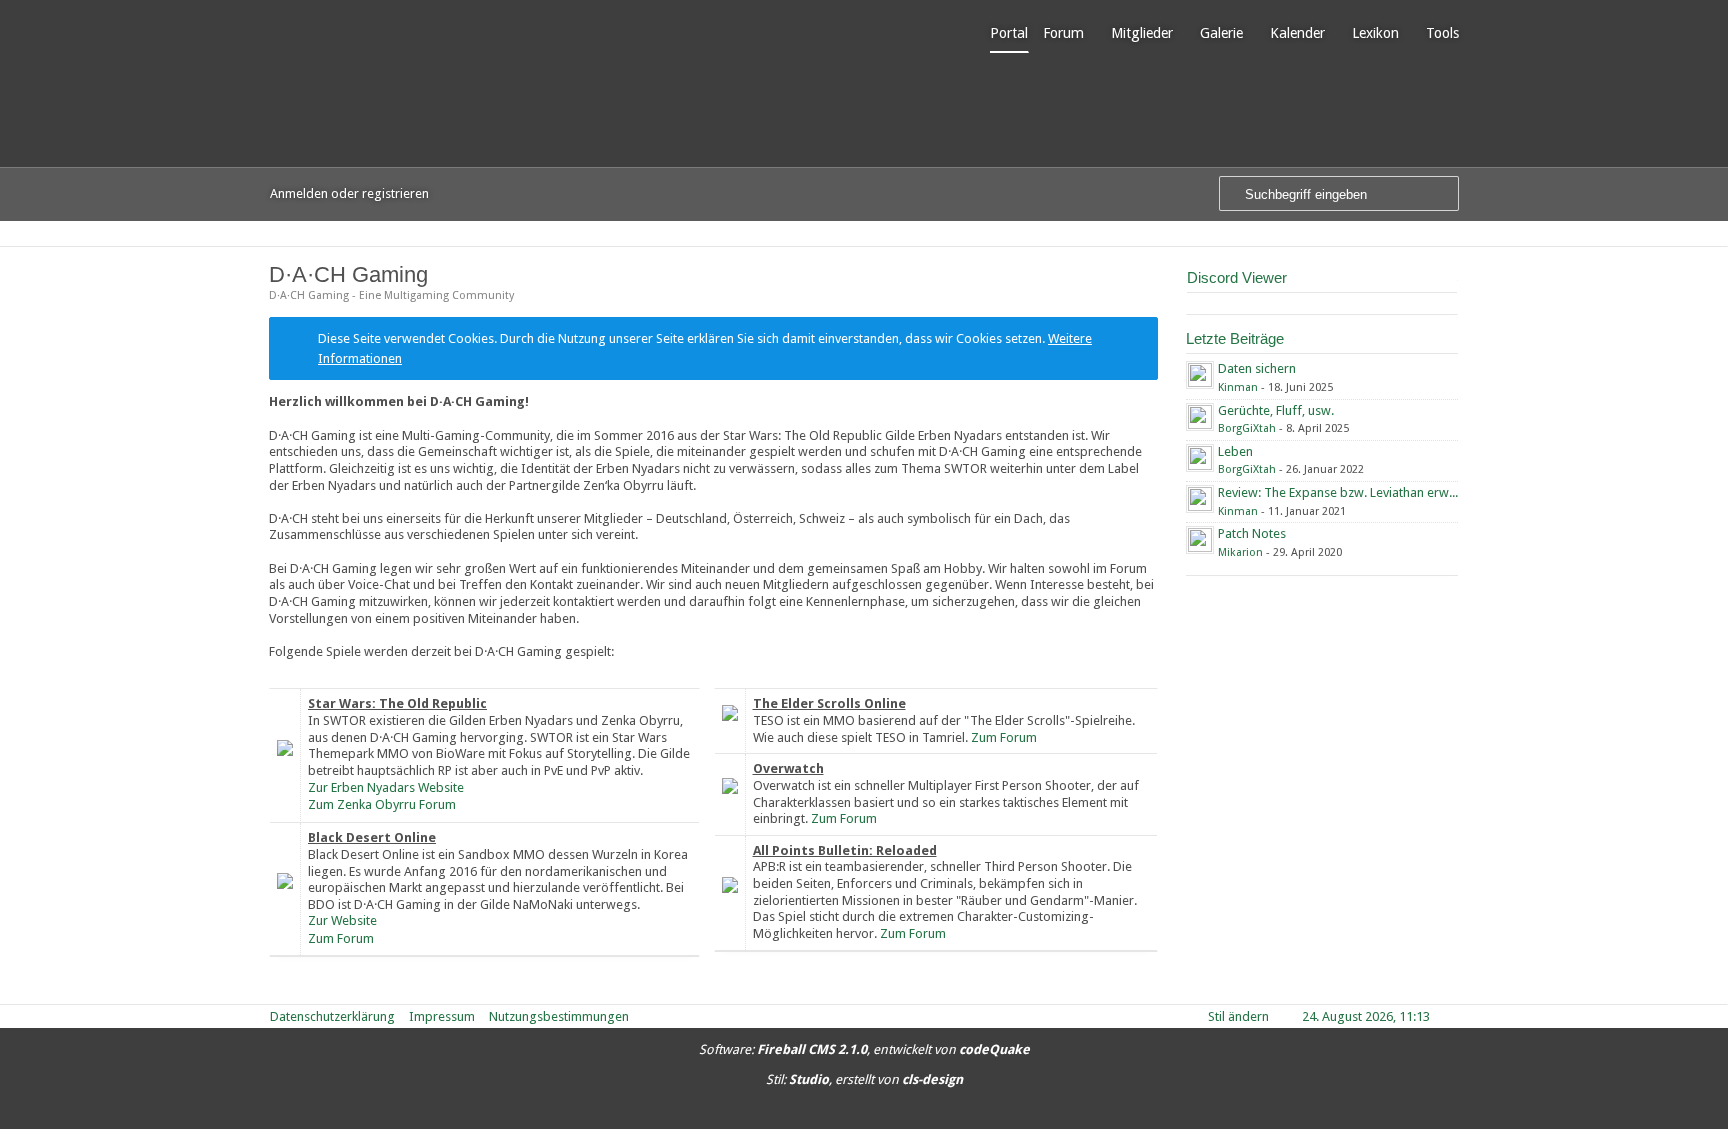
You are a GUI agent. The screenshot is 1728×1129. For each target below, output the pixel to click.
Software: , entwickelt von (864, 1049)
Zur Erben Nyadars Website (386, 787)
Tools (1442, 33)
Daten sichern (1257, 368)
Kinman (1238, 387)
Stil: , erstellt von (864, 1079)
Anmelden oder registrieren (349, 193)
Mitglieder (1142, 33)
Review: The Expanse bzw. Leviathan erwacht (1345, 492)
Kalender (1297, 33)
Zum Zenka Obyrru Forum (382, 804)
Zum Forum (341, 938)
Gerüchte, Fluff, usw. (1276, 410)
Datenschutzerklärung (332, 1016)
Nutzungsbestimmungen (559, 1016)
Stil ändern (1238, 1016)
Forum (1063, 33)
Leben (1235, 451)
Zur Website (342, 920)
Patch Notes (1252, 533)
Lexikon (1375, 33)
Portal (1009, 33)
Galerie (1221, 33)
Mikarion (1240, 552)
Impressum (442, 1016)
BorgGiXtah (1247, 428)
